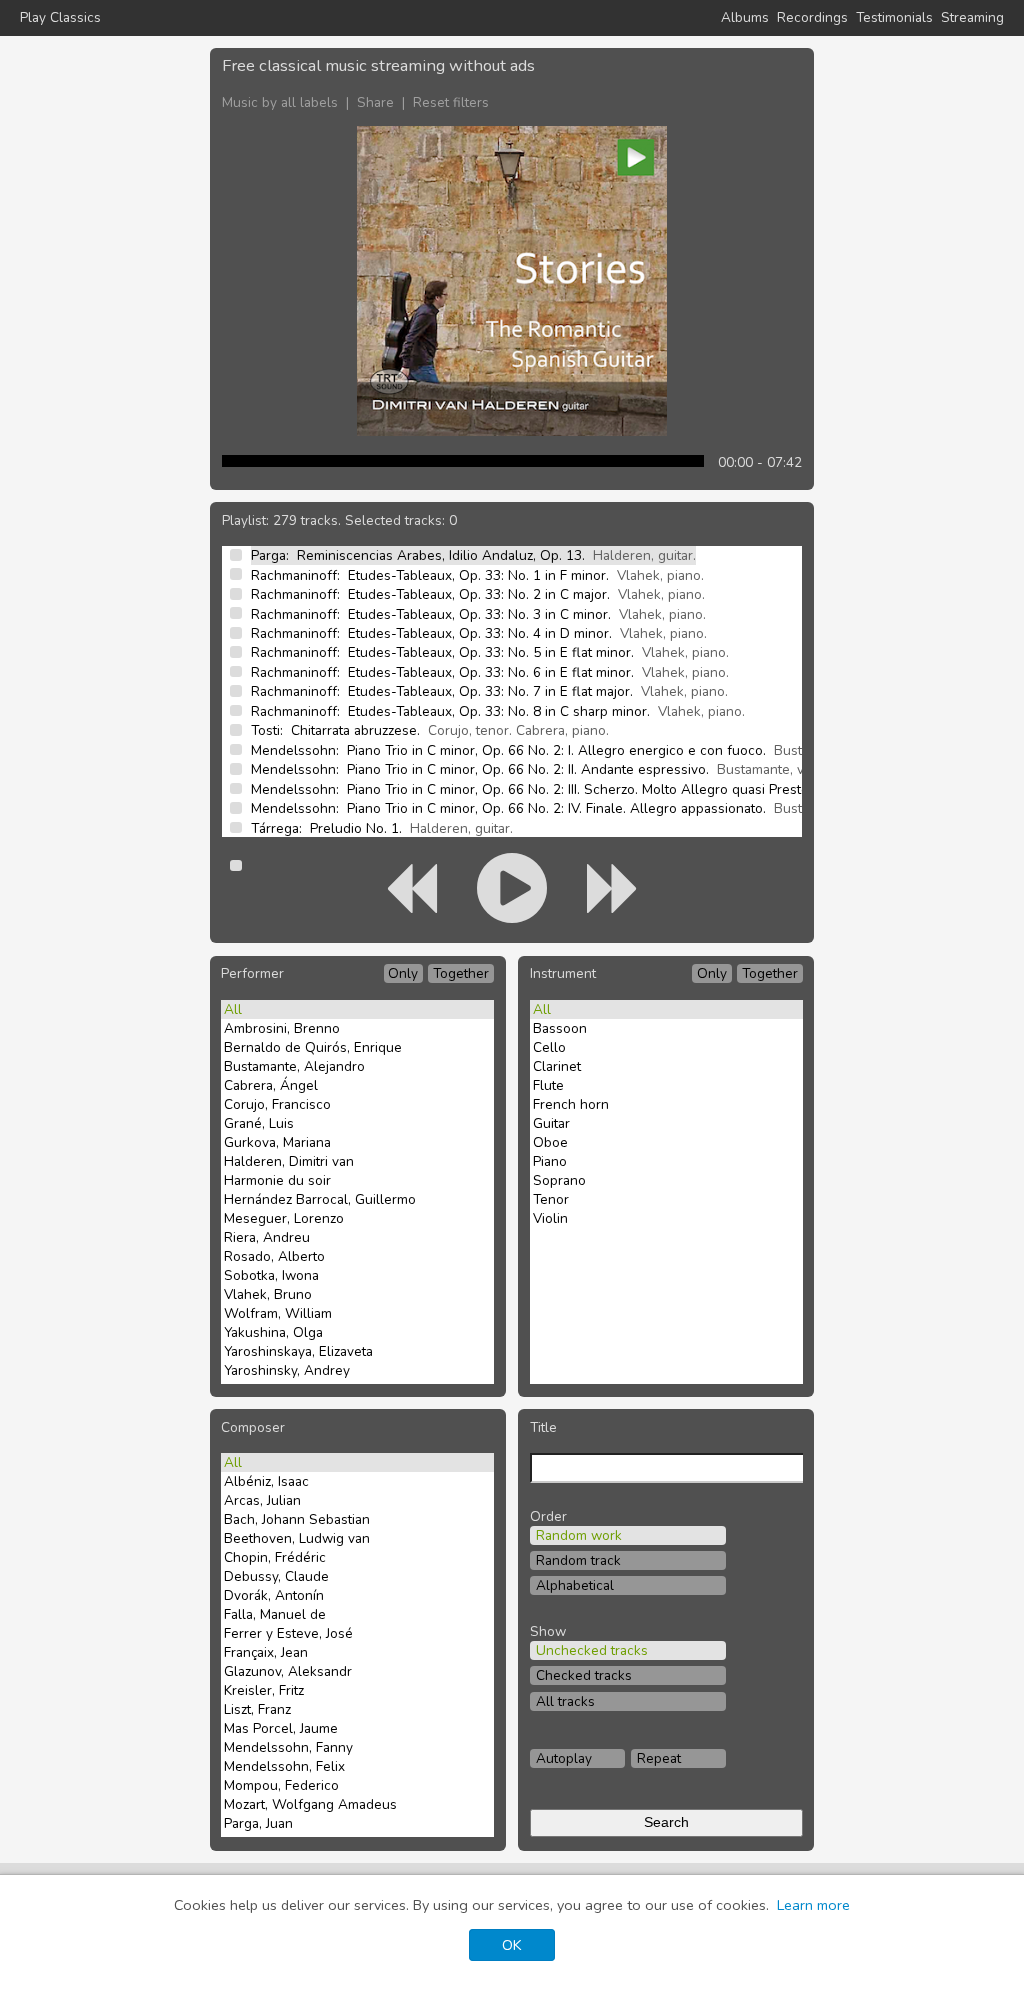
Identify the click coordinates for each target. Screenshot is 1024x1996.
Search (666, 1822)
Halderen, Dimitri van (289, 1161)
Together (461, 973)
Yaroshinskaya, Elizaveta (298, 1351)
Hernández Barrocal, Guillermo (320, 1199)
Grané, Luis (259, 1123)
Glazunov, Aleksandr (288, 1671)
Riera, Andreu (267, 1237)
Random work (579, 1535)
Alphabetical (575, 1585)
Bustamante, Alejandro (294, 1066)
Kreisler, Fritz (264, 1690)
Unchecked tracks (592, 1650)
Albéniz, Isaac (266, 1481)
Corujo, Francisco (277, 1104)
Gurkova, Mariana (277, 1142)
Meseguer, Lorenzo (284, 1218)
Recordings (812, 17)
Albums (745, 17)
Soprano (559, 1180)
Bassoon (560, 1028)
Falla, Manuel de (275, 1614)
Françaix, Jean (266, 1652)
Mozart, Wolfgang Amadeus (310, 1804)
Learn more (813, 1905)
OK (512, 1945)
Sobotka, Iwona (271, 1275)
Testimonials (894, 17)
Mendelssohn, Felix (284, 1766)
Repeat (659, 1758)
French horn (571, 1104)
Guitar (551, 1123)
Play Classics (60, 17)
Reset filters (451, 102)
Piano (550, 1161)
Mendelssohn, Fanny (288, 1747)
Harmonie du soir (277, 1180)
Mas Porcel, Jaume (281, 1728)
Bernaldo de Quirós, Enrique (313, 1047)
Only (403, 973)
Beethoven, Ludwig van (297, 1538)
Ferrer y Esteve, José (288, 1633)
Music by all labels (280, 102)
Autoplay (564, 1758)
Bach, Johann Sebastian (297, 1519)
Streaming (972, 17)
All (233, 1009)
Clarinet (557, 1066)
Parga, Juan (258, 1823)
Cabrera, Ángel (271, 1085)
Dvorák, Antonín (274, 1595)
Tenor (551, 1199)
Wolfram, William (278, 1313)
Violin (550, 1218)
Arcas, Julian (262, 1500)
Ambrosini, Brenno (282, 1028)
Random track (578, 1560)
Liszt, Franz (257, 1709)
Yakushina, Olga (273, 1332)
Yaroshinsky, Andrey (287, 1370)
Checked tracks (584, 1675)
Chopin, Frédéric (275, 1557)
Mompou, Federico (281, 1785)
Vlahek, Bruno (268, 1294)
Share (375, 102)
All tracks (565, 1701)
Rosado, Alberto (274, 1256)
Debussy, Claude (276, 1576)
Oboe (550, 1142)
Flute (548, 1085)
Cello (549, 1047)
